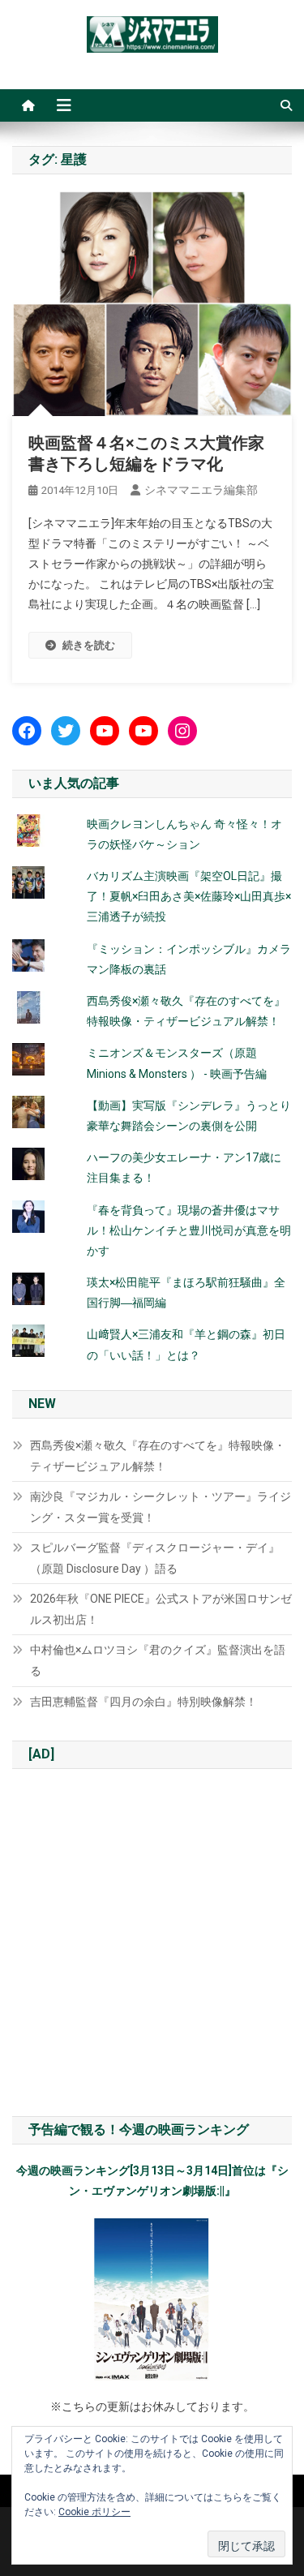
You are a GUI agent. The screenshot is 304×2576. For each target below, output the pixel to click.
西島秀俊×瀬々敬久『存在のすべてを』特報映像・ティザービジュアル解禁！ (158, 1456)
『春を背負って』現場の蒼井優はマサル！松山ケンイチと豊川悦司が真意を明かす (189, 1230)
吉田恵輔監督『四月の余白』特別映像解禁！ (143, 1702)
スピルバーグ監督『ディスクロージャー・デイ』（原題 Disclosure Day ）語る (155, 1558)
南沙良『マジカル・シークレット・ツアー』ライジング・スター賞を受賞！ (161, 1507)
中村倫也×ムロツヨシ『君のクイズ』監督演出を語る (158, 1660)
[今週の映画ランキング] (152, 2299)
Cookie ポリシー (94, 2512)
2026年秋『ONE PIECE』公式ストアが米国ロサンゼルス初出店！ (161, 1609)
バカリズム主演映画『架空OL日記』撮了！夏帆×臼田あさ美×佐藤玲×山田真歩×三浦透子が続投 (189, 896)
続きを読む (89, 645)
